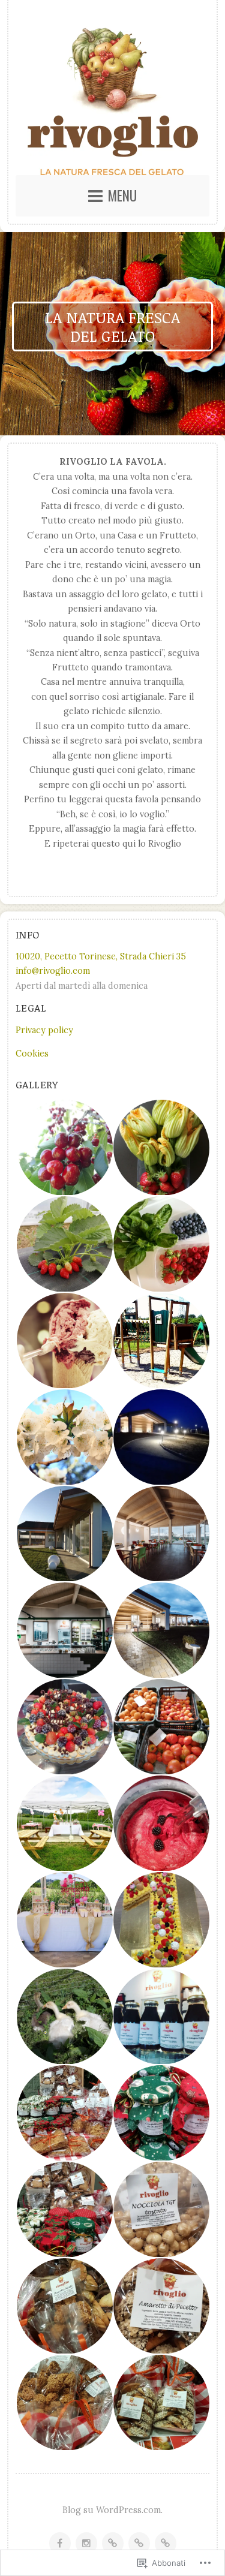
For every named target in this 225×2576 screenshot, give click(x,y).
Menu (122, 195)
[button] (64, 1148)
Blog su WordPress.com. (112, 2510)
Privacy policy (44, 1030)
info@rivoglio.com (53, 971)
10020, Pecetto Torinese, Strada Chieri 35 (101, 956)
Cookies (32, 1054)
